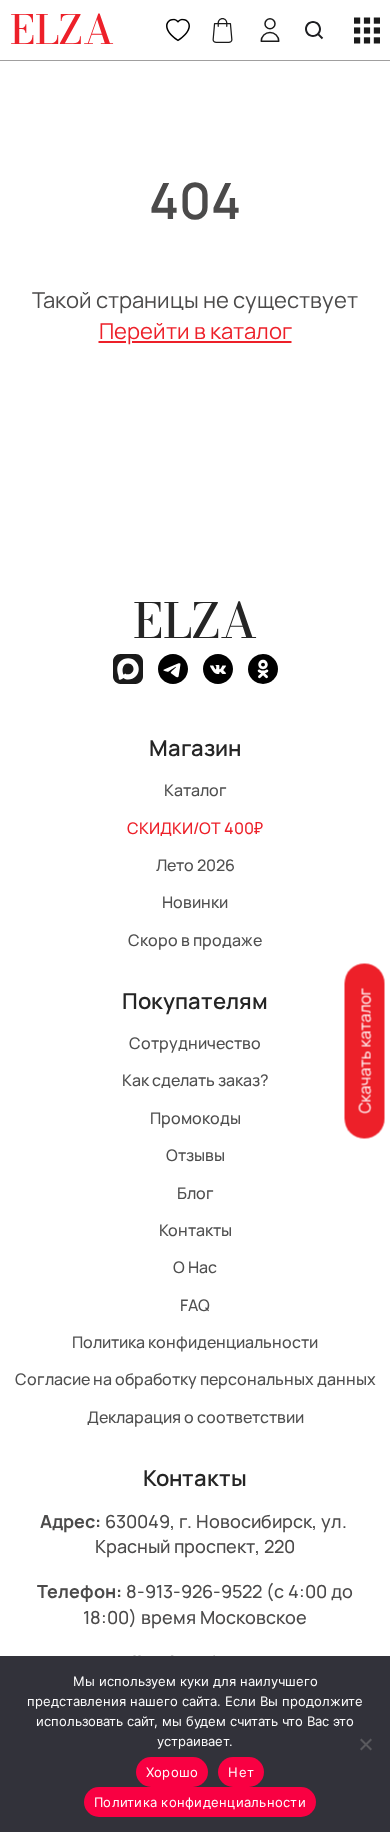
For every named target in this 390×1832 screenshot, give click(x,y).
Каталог (195, 790)
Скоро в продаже (195, 939)
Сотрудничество (195, 1043)
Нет (241, 1772)
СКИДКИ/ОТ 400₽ (195, 827)
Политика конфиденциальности (195, 1342)
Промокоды (195, 1117)
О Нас (195, 1267)
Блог (195, 1192)
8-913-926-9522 (194, 1591)
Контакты (195, 1229)
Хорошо (172, 1772)
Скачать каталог (364, 1051)
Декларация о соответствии (195, 1416)
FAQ (195, 1304)
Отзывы (195, 1155)
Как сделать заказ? (195, 1080)
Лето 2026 (195, 865)
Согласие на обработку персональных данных (195, 1379)
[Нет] (365, 1744)
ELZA (195, 620)
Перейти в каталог (195, 331)
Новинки (195, 902)
